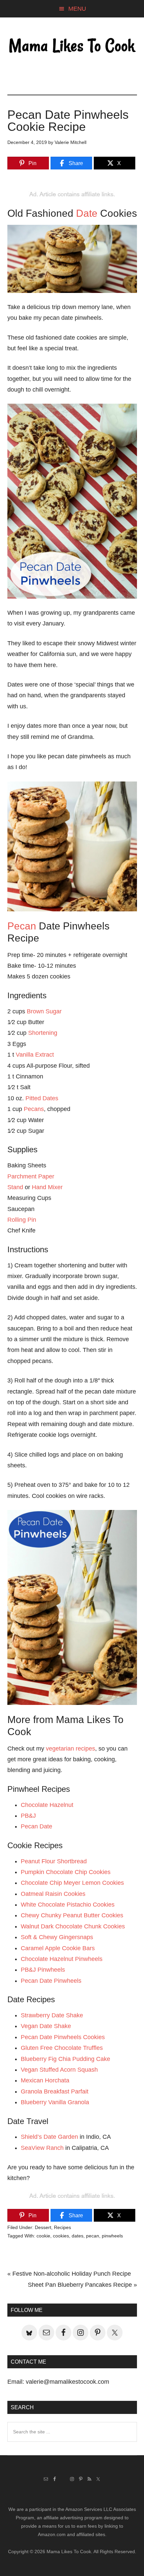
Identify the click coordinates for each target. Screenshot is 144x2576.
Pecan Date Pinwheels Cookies (63, 2037)
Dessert (43, 2227)
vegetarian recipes (70, 1749)
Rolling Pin (22, 1220)
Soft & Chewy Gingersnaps (57, 1937)
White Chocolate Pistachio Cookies (68, 1905)
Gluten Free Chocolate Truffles (62, 2048)
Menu (77, 9)
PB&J (28, 1816)
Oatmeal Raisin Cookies (53, 1894)
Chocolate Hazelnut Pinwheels (62, 1959)
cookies (61, 2236)
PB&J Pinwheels (43, 1970)
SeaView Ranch (42, 2148)
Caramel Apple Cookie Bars (58, 1948)
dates (78, 2236)
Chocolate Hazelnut (47, 1805)
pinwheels (112, 2236)
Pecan (22, 926)
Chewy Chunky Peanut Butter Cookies (72, 1915)
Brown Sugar (44, 1011)
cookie (43, 2236)
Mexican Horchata (45, 2080)
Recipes (62, 2227)
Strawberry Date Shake (52, 2015)
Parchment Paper (31, 1176)
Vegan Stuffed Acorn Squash (59, 2070)
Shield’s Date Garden (49, 2137)
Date (87, 213)
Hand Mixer (47, 1187)
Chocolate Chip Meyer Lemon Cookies (72, 1883)
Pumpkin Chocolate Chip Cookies (66, 1872)
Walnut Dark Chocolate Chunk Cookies (73, 1926)
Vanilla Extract (35, 1055)
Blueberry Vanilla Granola (55, 2102)
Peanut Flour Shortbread (54, 1861)
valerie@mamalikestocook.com (67, 2382)
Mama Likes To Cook (72, 46)
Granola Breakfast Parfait (55, 2091)
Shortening (43, 1033)
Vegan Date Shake (46, 2026)
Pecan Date (37, 1826)
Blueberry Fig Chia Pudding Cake (65, 2059)
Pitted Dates (42, 1098)
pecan (93, 2236)
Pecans (34, 1109)
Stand (15, 1187)
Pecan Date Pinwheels (51, 1981)
